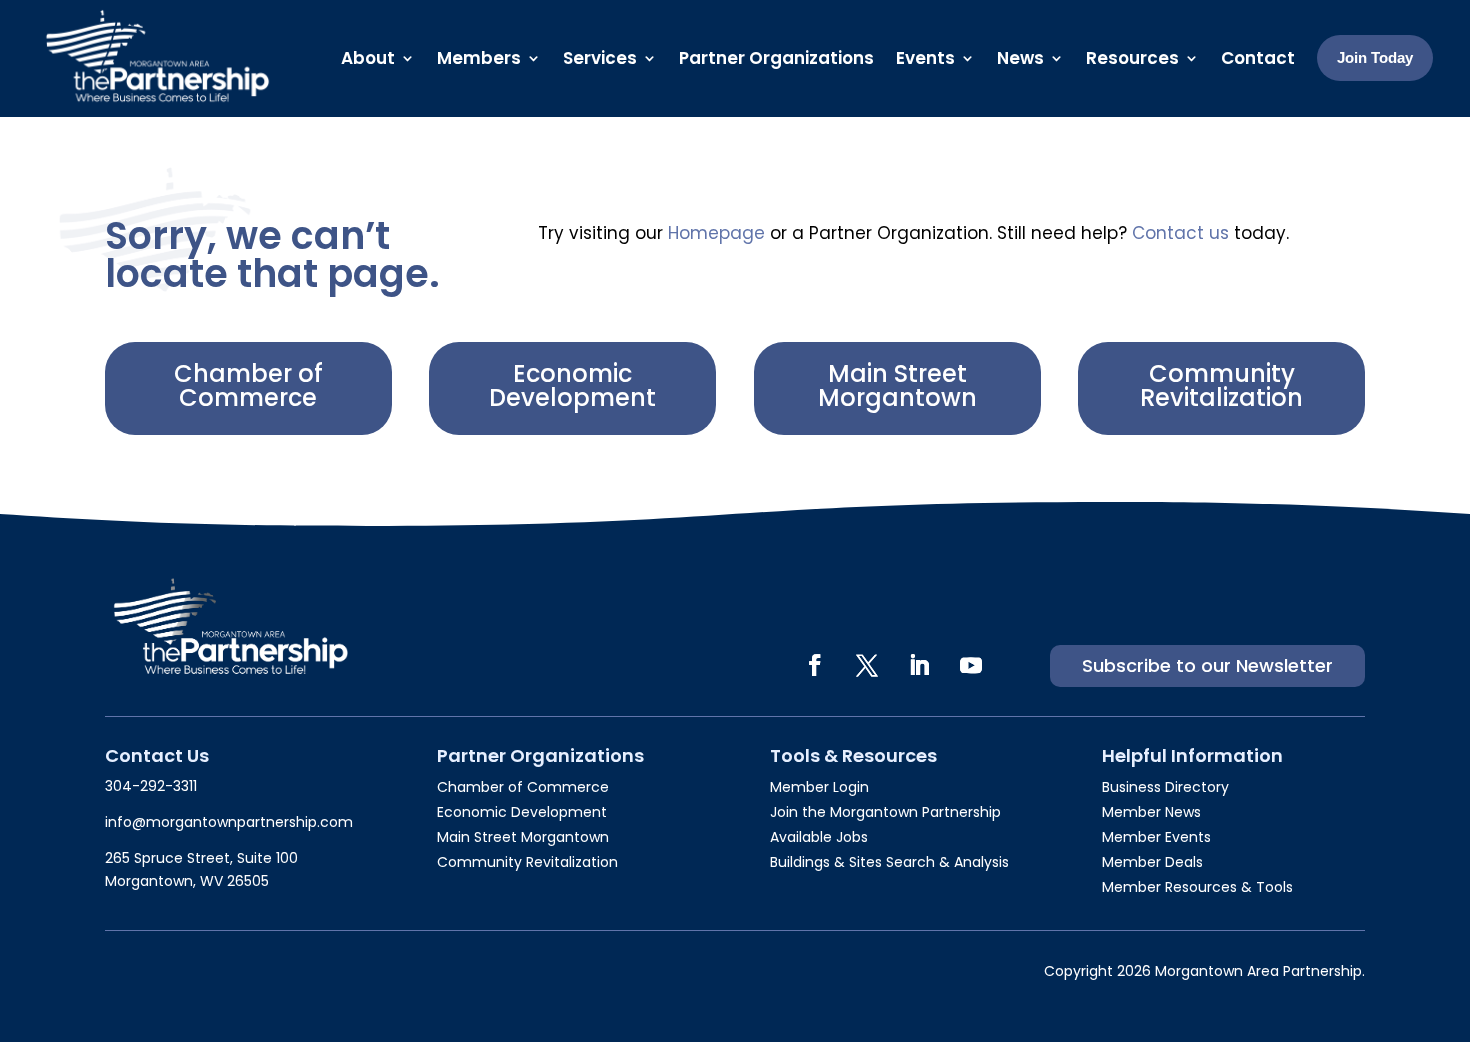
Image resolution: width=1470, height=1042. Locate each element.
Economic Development (572, 385)
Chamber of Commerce (248, 385)
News (1020, 58)
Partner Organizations (776, 58)
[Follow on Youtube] (971, 665)
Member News (1151, 812)
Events (925, 58)
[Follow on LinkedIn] (919, 665)
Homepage (716, 233)
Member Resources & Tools (1197, 887)
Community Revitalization (1221, 385)
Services (600, 58)
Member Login (819, 787)
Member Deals (1152, 862)
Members (479, 58)
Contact (1258, 58)
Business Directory (1165, 787)
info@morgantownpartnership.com (229, 822)
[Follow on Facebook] (815, 665)
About (368, 58)
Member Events (1156, 837)
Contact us (1180, 233)
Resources (1132, 58)
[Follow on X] (867, 665)
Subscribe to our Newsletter (1207, 665)
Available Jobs (819, 837)
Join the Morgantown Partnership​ (885, 812)
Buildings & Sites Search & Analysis (889, 862)
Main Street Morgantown (897, 385)
